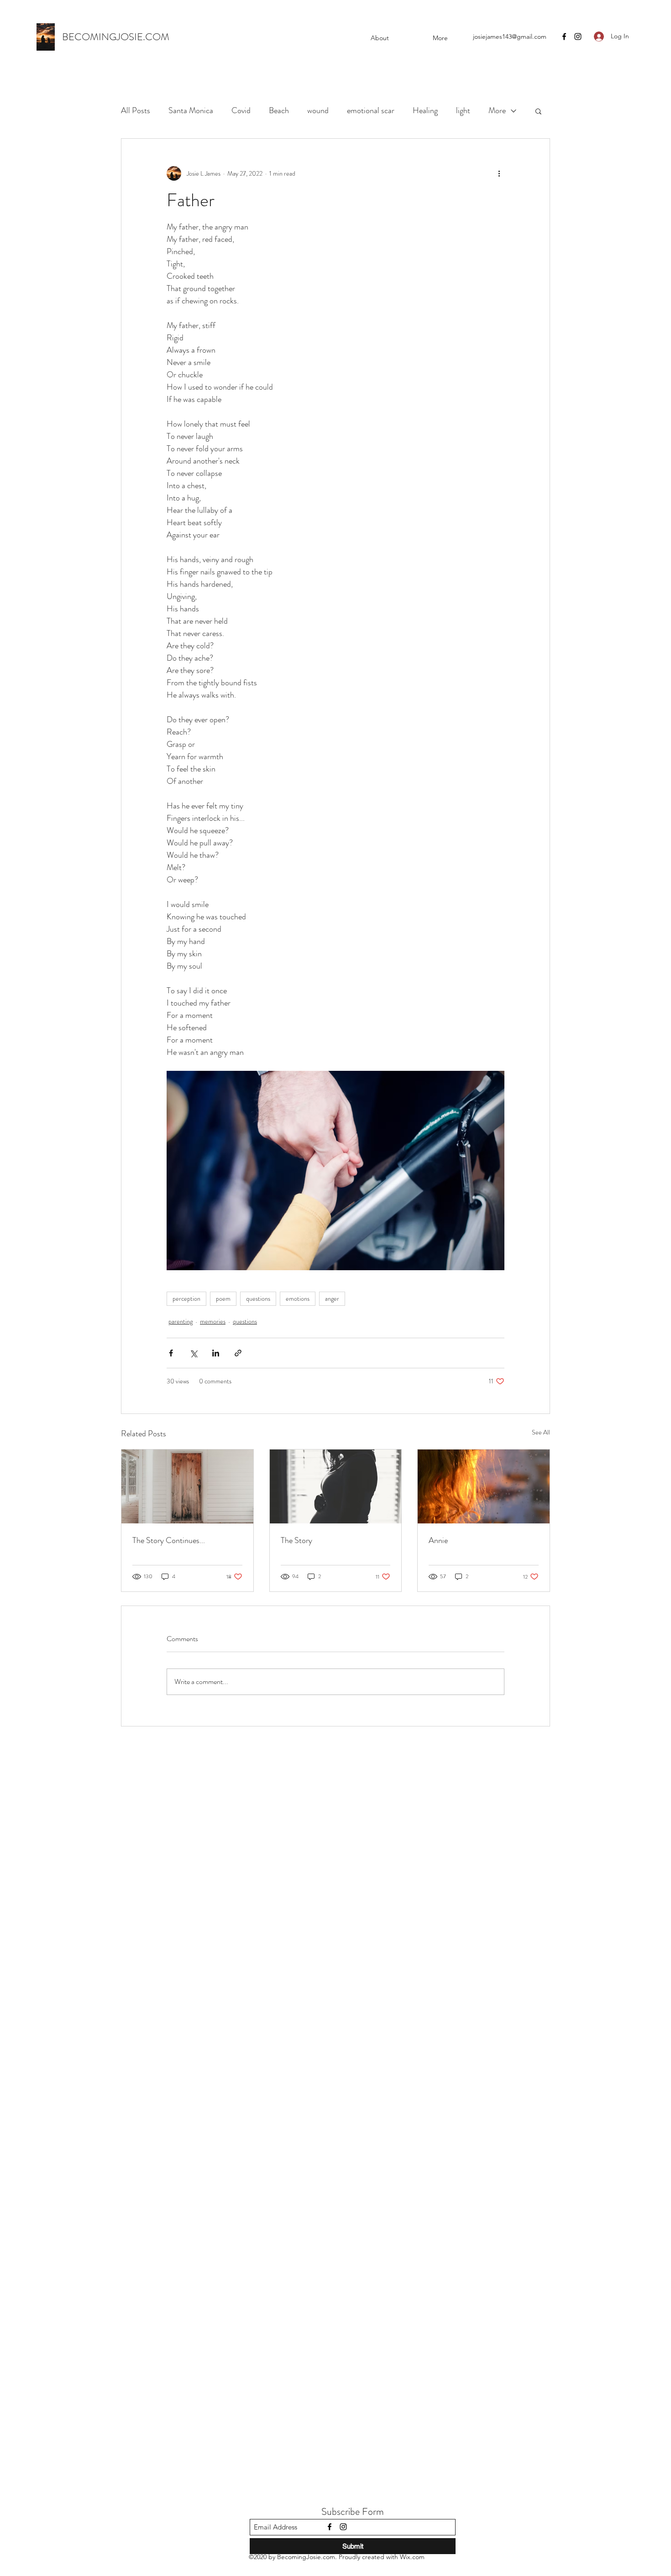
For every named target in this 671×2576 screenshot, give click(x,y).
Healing (425, 110)
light (463, 110)
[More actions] (499, 173)
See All (541, 1432)
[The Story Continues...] (187, 1486)
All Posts (136, 110)
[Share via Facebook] (171, 1353)
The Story (296, 1540)
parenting (181, 1321)
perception (186, 1298)
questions (258, 1298)
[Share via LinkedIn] (216, 1353)
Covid (241, 110)
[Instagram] (578, 37)
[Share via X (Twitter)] (193, 1353)
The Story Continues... (169, 1540)
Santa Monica (191, 110)
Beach (279, 110)
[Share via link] (238, 1353)
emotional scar (371, 110)
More (497, 110)
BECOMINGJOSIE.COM (116, 37)
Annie (438, 1540)
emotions (298, 1298)
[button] (538, 111)
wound (318, 110)
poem (223, 1298)
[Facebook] (564, 37)
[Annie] (484, 1486)
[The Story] (336, 1486)
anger (332, 1298)
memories (213, 1321)
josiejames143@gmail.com (510, 37)
